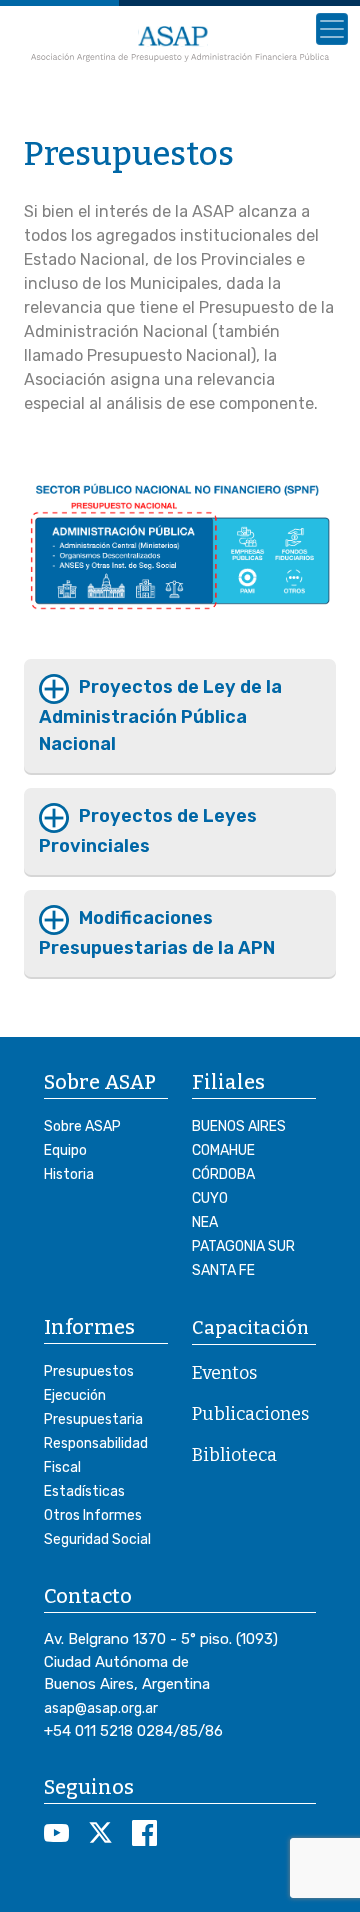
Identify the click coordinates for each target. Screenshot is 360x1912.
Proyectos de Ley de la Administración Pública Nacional (160, 715)
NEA (205, 1222)
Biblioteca (234, 1455)
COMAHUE (223, 1150)
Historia (69, 1174)
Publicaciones (250, 1414)
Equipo (65, 1150)
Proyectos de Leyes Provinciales (148, 831)
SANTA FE (223, 1270)
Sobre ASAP (82, 1126)
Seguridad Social (97, 1539)
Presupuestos (89, 1371)
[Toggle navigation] (332, 29)
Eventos (224, 1373)
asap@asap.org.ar (101, 1708)
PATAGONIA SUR (243, 1246)
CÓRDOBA (223, 1174)
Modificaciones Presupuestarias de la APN (157, 933)
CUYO (210, 1198)
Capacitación (250, 1328)
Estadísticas (84, 1491)
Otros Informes (93, 1515)
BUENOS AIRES (239, 1126)
